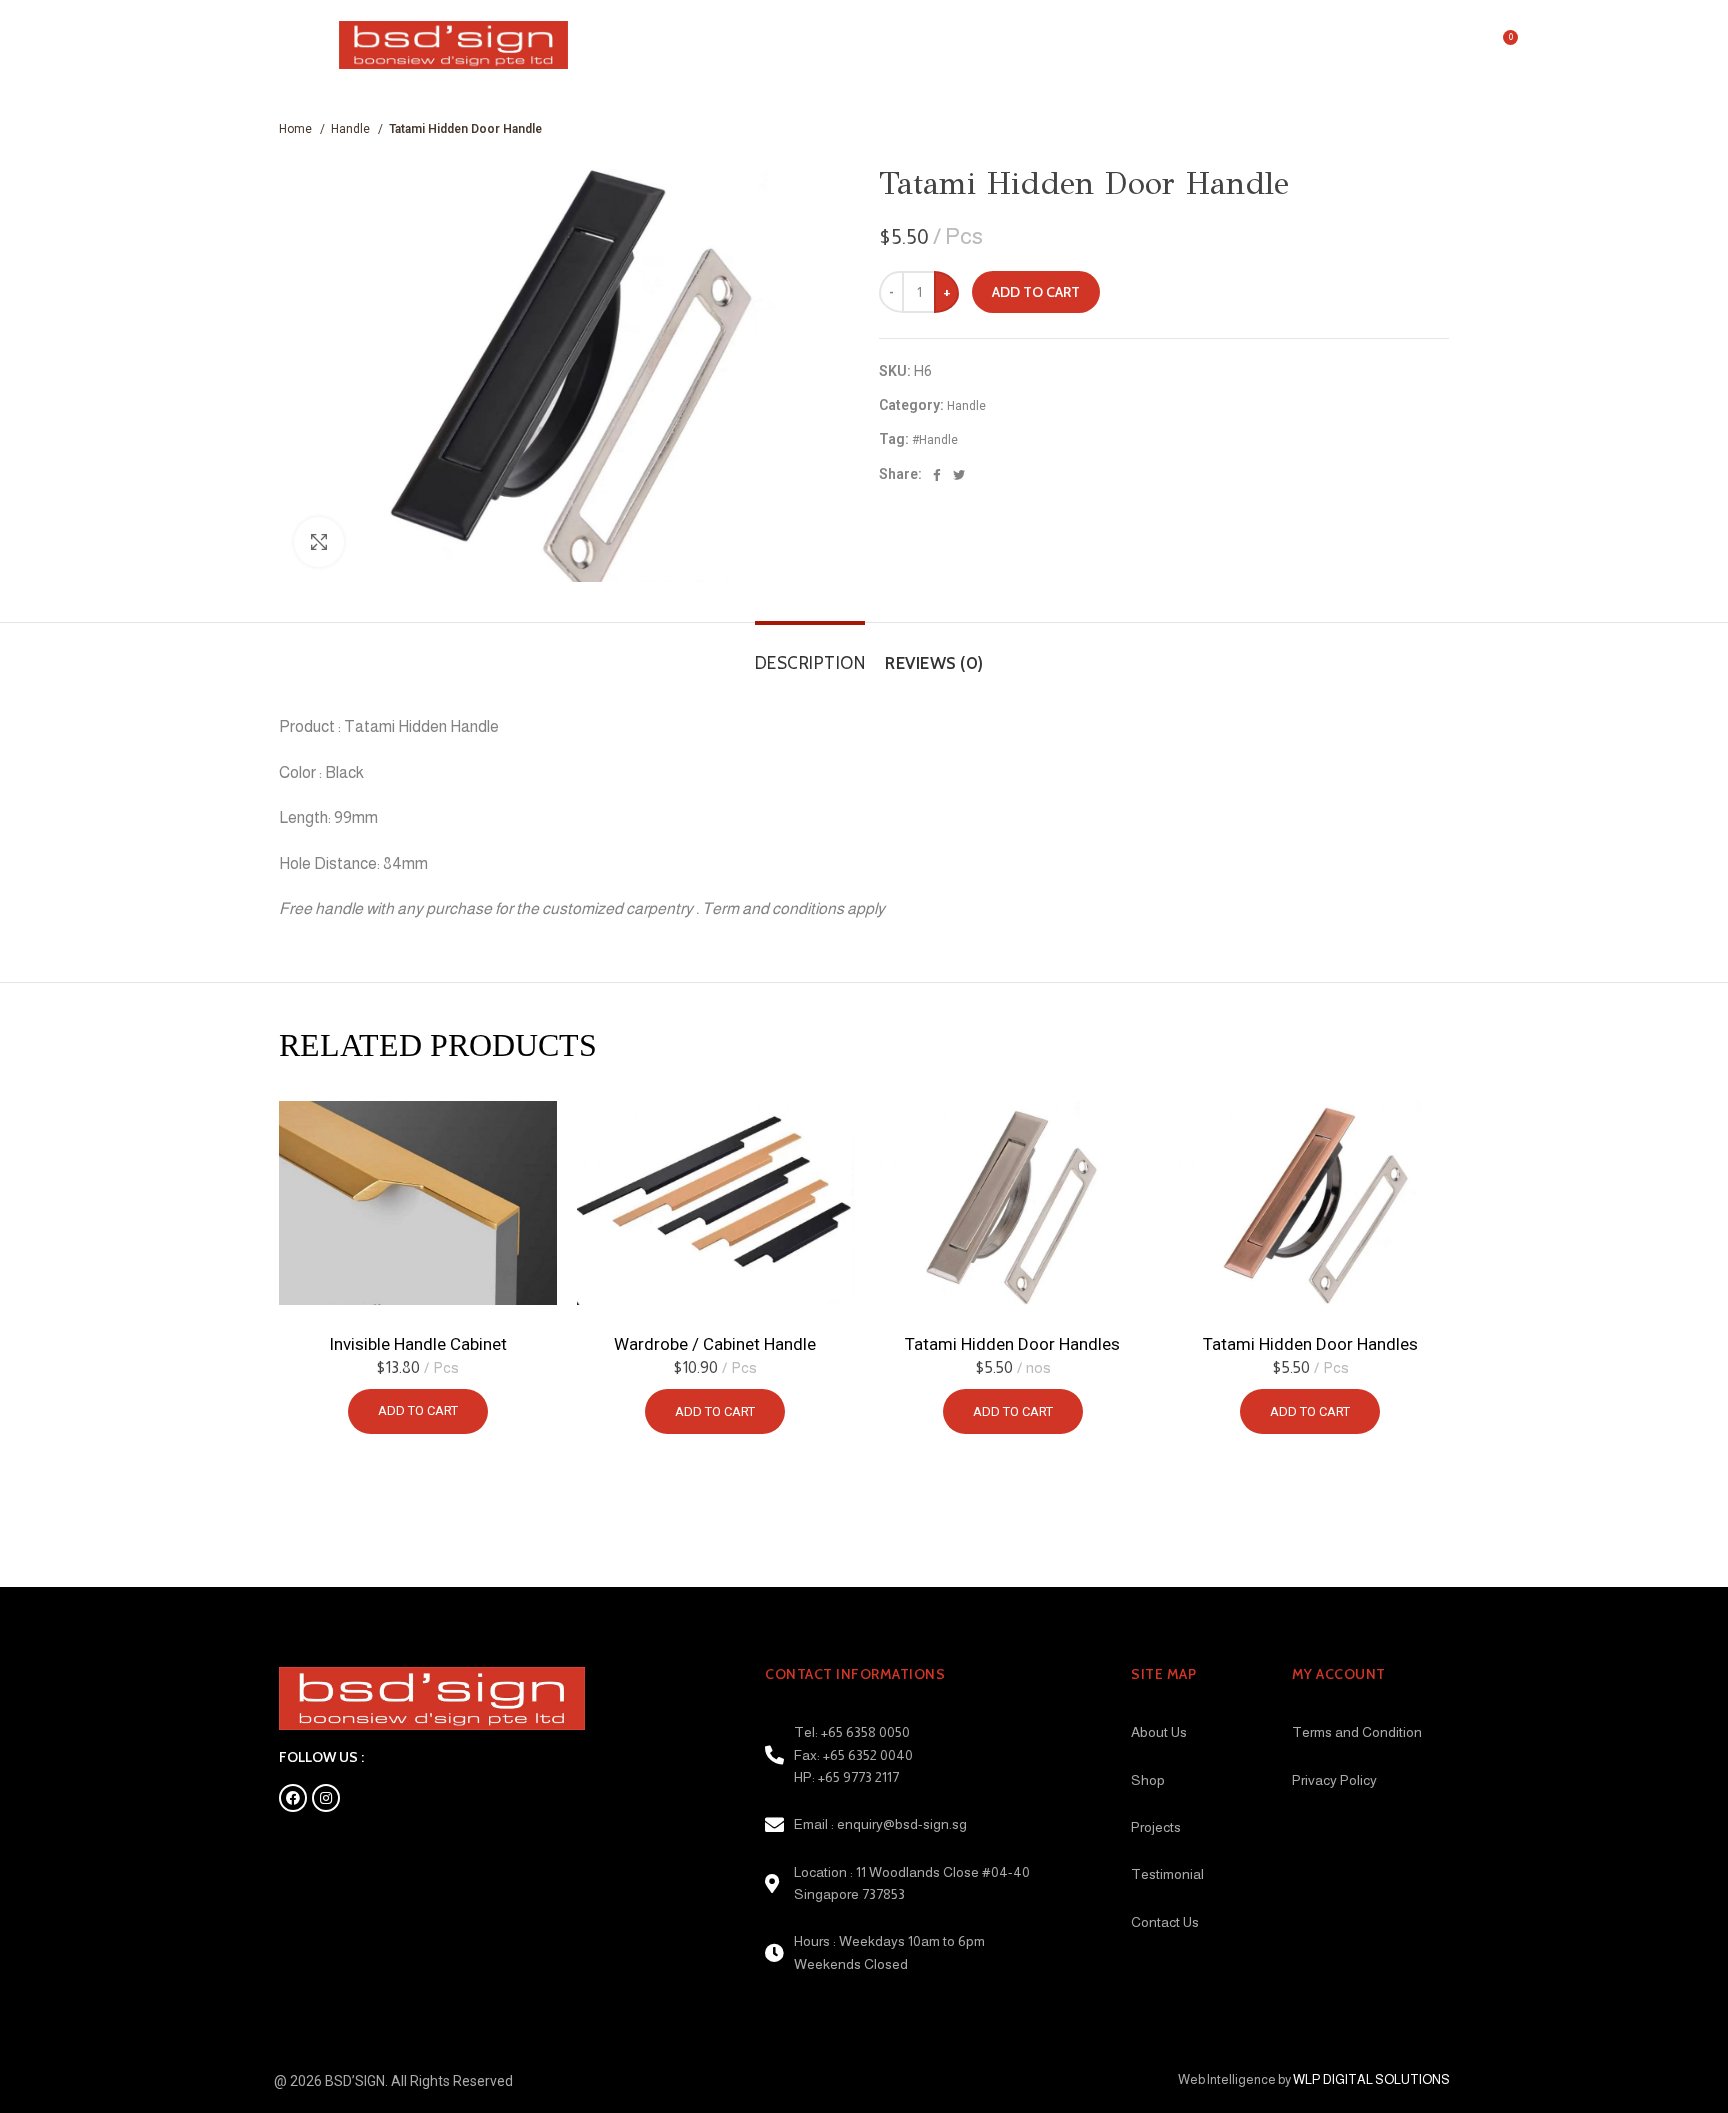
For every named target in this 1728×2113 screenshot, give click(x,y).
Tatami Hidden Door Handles (1012, 1344)
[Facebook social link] (937, 474)
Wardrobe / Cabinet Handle (715, 1344)
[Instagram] (326, 1798)
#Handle (935, 440)
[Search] (1420, 45)
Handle (352, 129)
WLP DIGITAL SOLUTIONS (1371, 2079)
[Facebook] (293, 1798)
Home (297, 129)
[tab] (805, 653)
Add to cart (1036, 292)
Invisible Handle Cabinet (418, 1344)
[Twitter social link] (959, 474)
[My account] (1459, 45)
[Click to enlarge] (319, 542)
